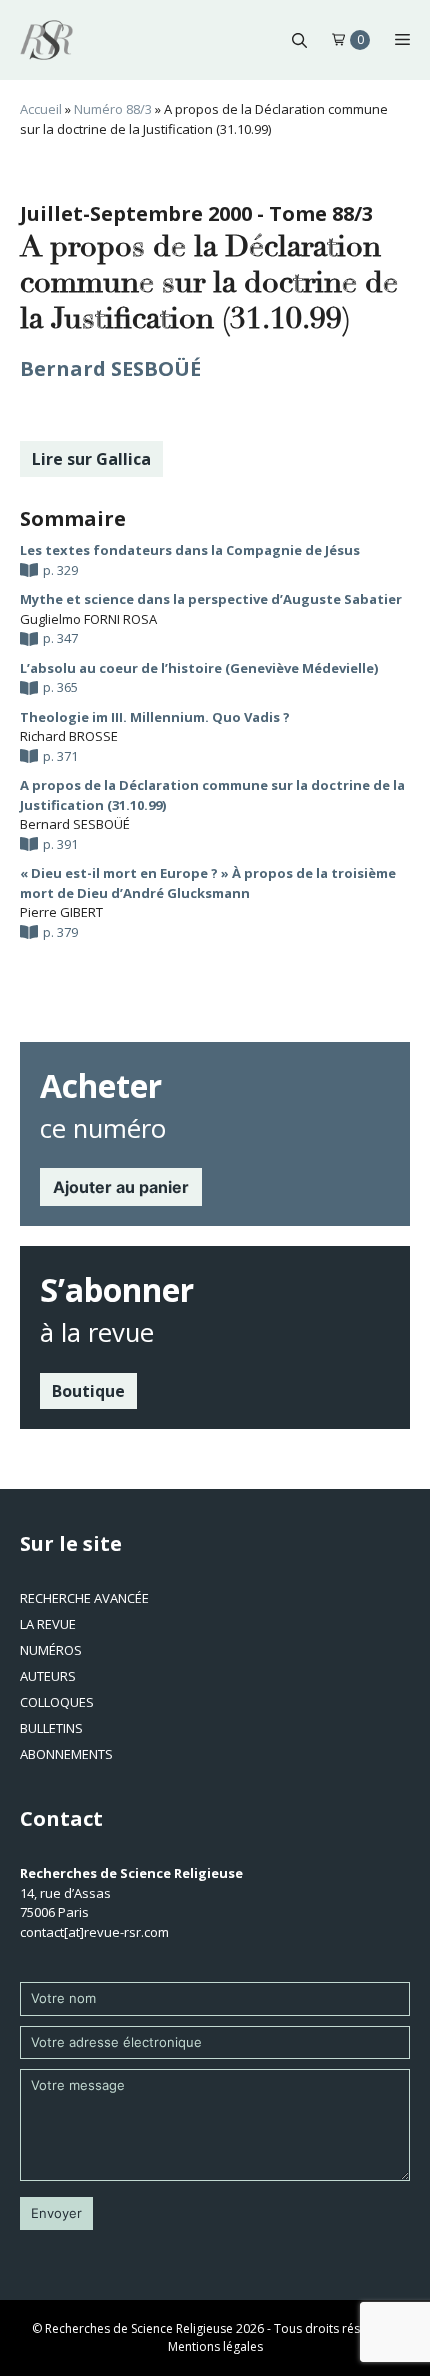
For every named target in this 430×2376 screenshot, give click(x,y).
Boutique (88, 1391)
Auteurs (48, 1676)
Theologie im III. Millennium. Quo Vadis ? (155, 717)
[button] (299, 40)
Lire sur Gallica (91, 459)
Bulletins (51, 1728)
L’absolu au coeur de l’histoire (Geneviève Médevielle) (199, 668)
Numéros (51, 1650)
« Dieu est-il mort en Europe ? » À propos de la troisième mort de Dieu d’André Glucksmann (208, 883)
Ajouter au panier (121, 1187)
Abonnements (66, 1754)
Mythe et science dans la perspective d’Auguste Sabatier (211, 599)
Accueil (41, 109)
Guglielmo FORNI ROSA (88, 619)
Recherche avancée (84, 1598)
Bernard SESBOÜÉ (110, 368)
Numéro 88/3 (113, 109)
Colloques (57, 1702)
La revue (48, 1624)
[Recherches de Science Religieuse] (46, 40)
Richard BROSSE (69, 736)
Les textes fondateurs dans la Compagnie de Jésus (190, 550)
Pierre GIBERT (61, 912)
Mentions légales (215, 2346)
